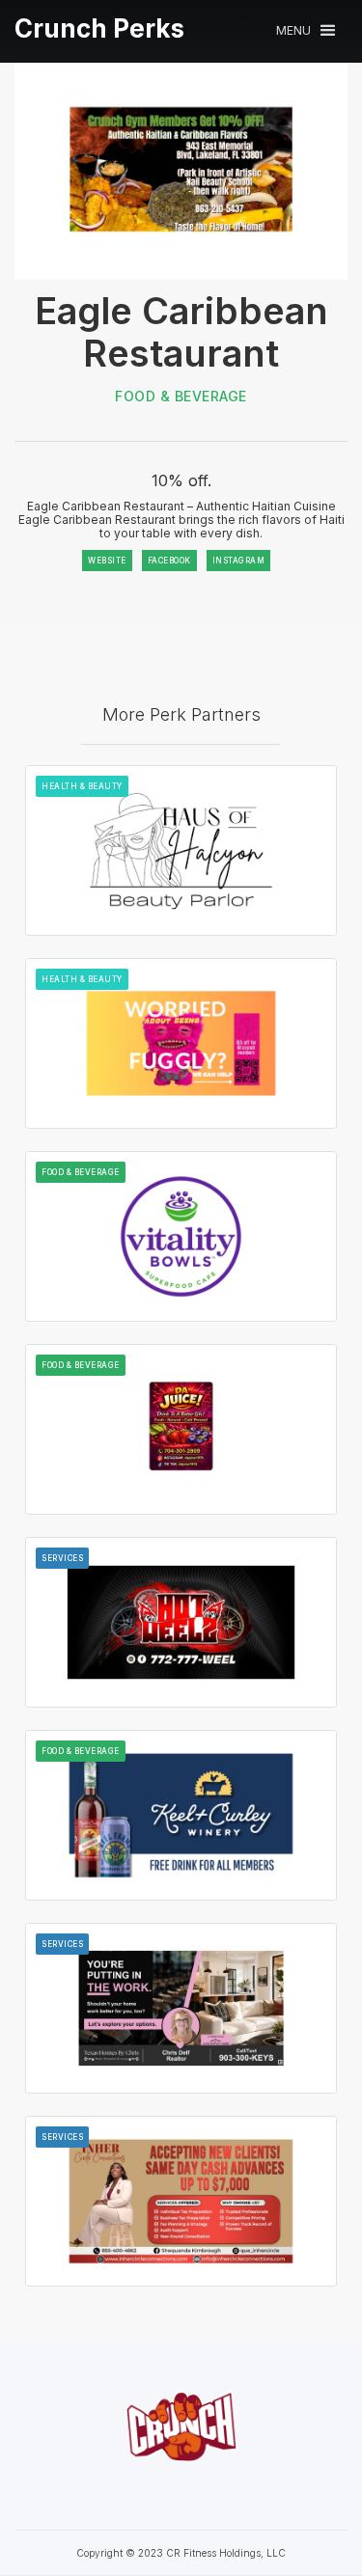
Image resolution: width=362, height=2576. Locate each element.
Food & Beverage (181, 396)
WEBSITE (107, 561)
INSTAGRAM (239, 561)
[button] (306, 30)
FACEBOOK (169, 561)
